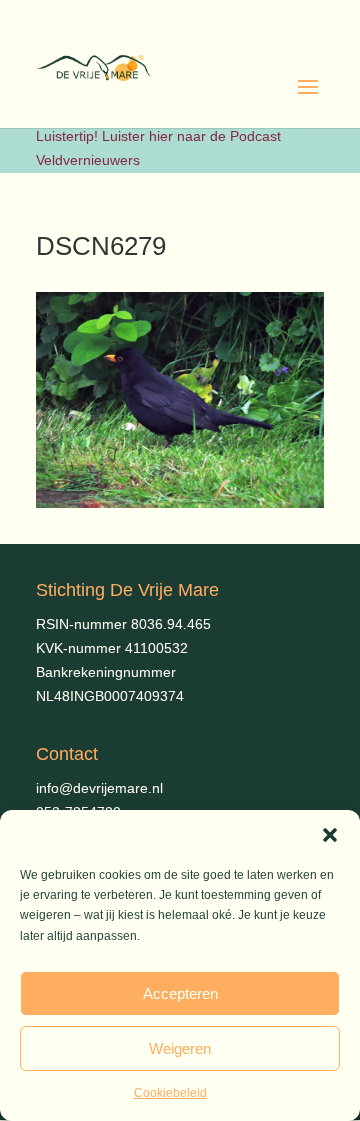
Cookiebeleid (170, 1093)
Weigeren (180, 1048)
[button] (330, 835)
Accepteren (180, 993)
